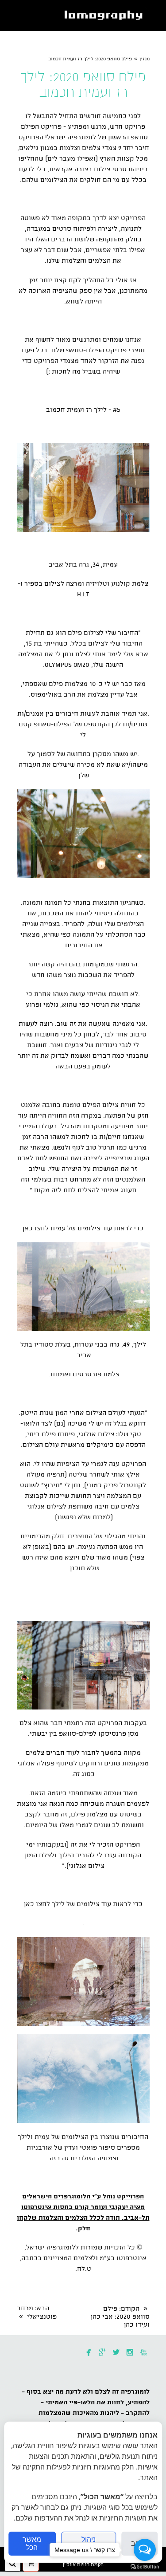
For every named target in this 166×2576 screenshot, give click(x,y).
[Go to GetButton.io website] (145, 2567)
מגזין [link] (145, 59)
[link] (105, 16)
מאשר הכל (32, 2543)
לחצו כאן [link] (36, 1229)
